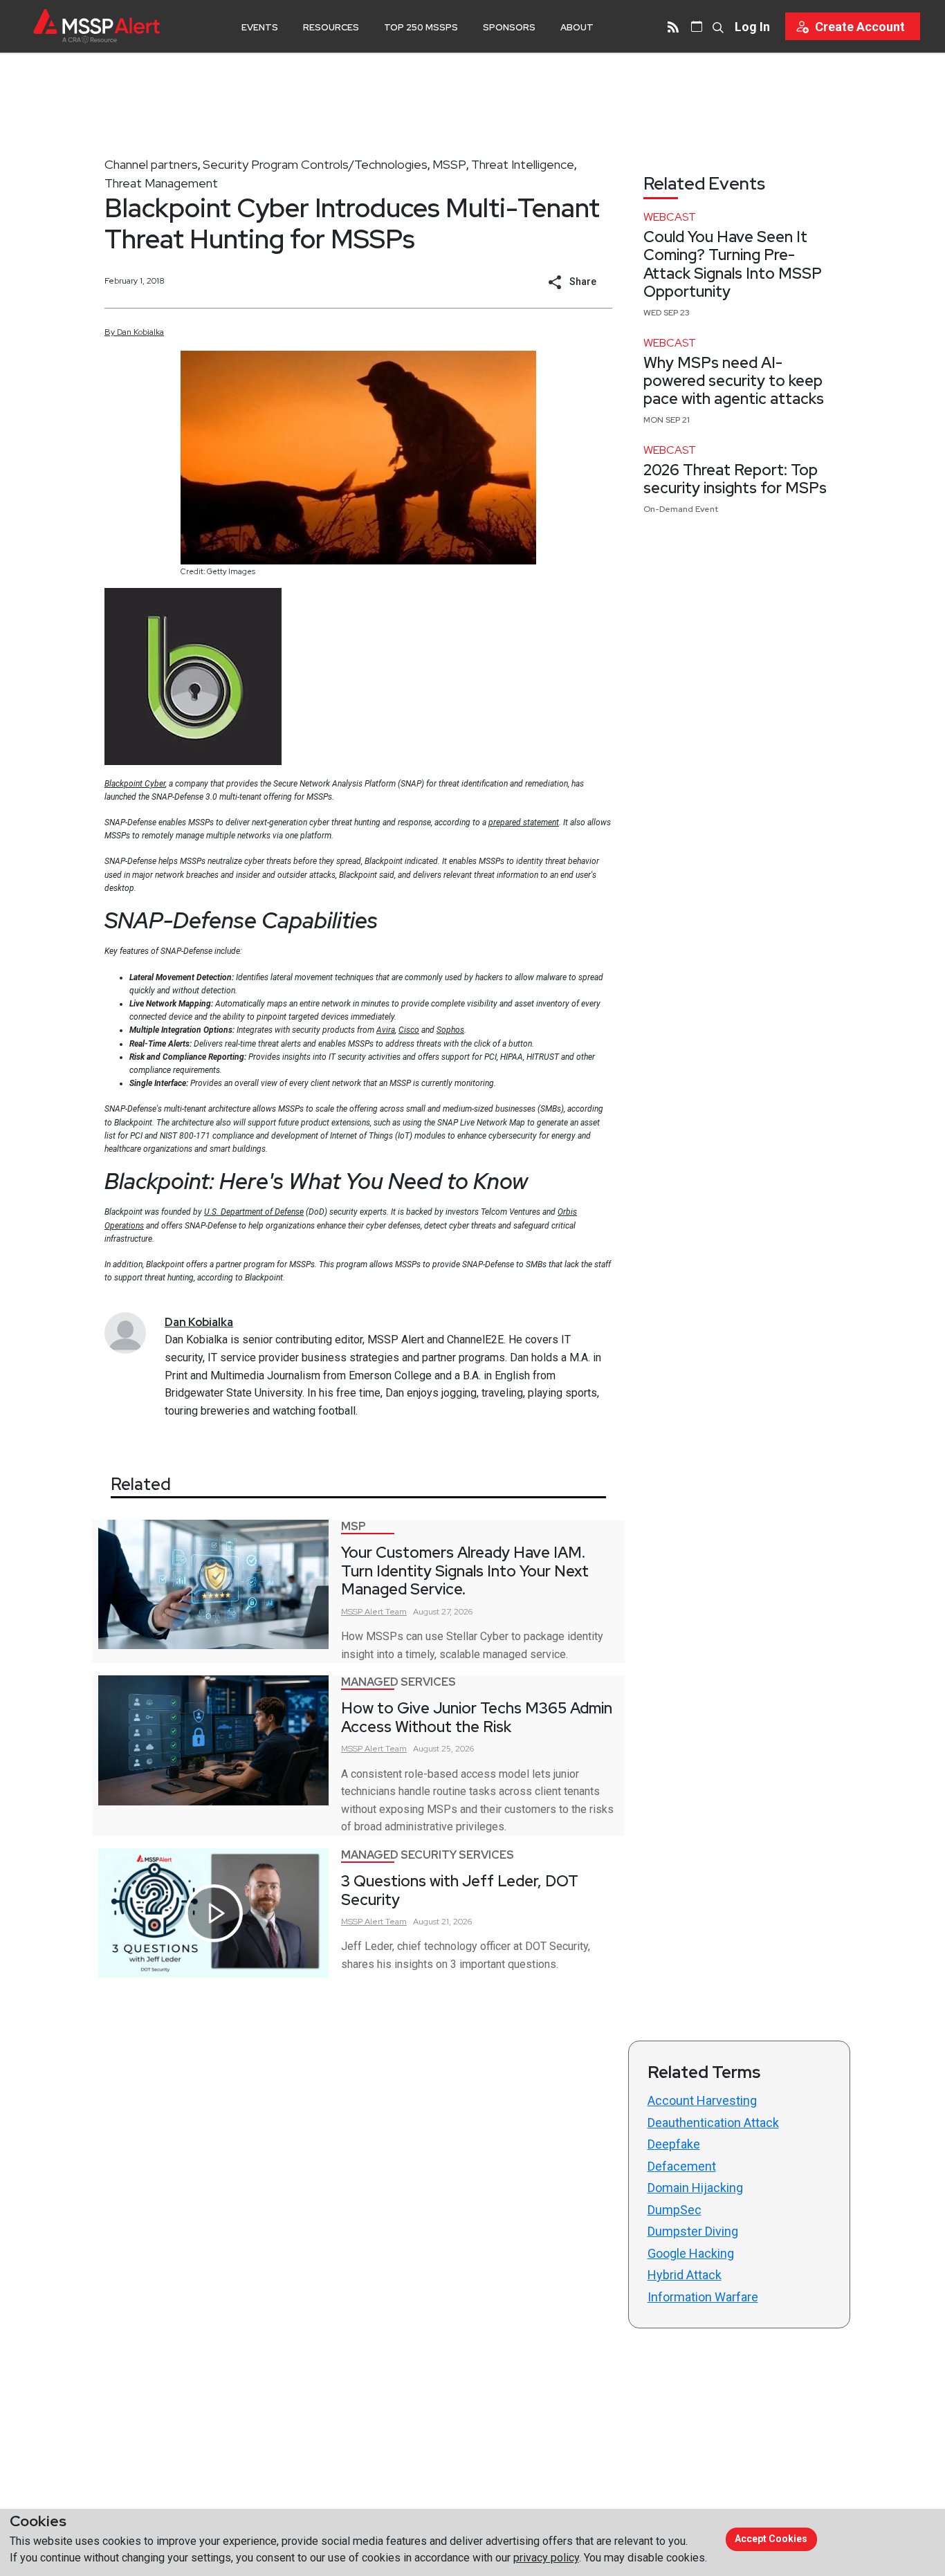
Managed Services (398, 1682)
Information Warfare (703, 2297)
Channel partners (151, 164)
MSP (354, 1526)
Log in (752, 27)
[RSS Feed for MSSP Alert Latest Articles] (673, 26)
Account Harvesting (702, 2100)
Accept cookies (771, 2539)
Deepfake (674, 2144)
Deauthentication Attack (713, 2123)
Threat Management (161, 183)
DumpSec (675, 2210)
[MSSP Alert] (97, 26)
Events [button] (260, 27)
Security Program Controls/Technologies (315, 164)
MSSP (449, 164)
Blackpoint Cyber (135, 784)
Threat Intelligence (523, 164)
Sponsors (509, 27)
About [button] (577, 27)
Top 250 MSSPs (421, 27)
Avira (386, 1030)
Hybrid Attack (685, 2275)
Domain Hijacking (695, 2188)
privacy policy (546, 2558)
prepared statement (524, 822)
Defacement (682, 2166)
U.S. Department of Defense (254, 1212)
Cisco (409, 1030)
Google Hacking (691, 2253)
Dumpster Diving (693, 2231)
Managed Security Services (428, 1855)
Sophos (450, 1030)
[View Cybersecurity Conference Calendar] (697, 26)
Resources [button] (331, 27)
